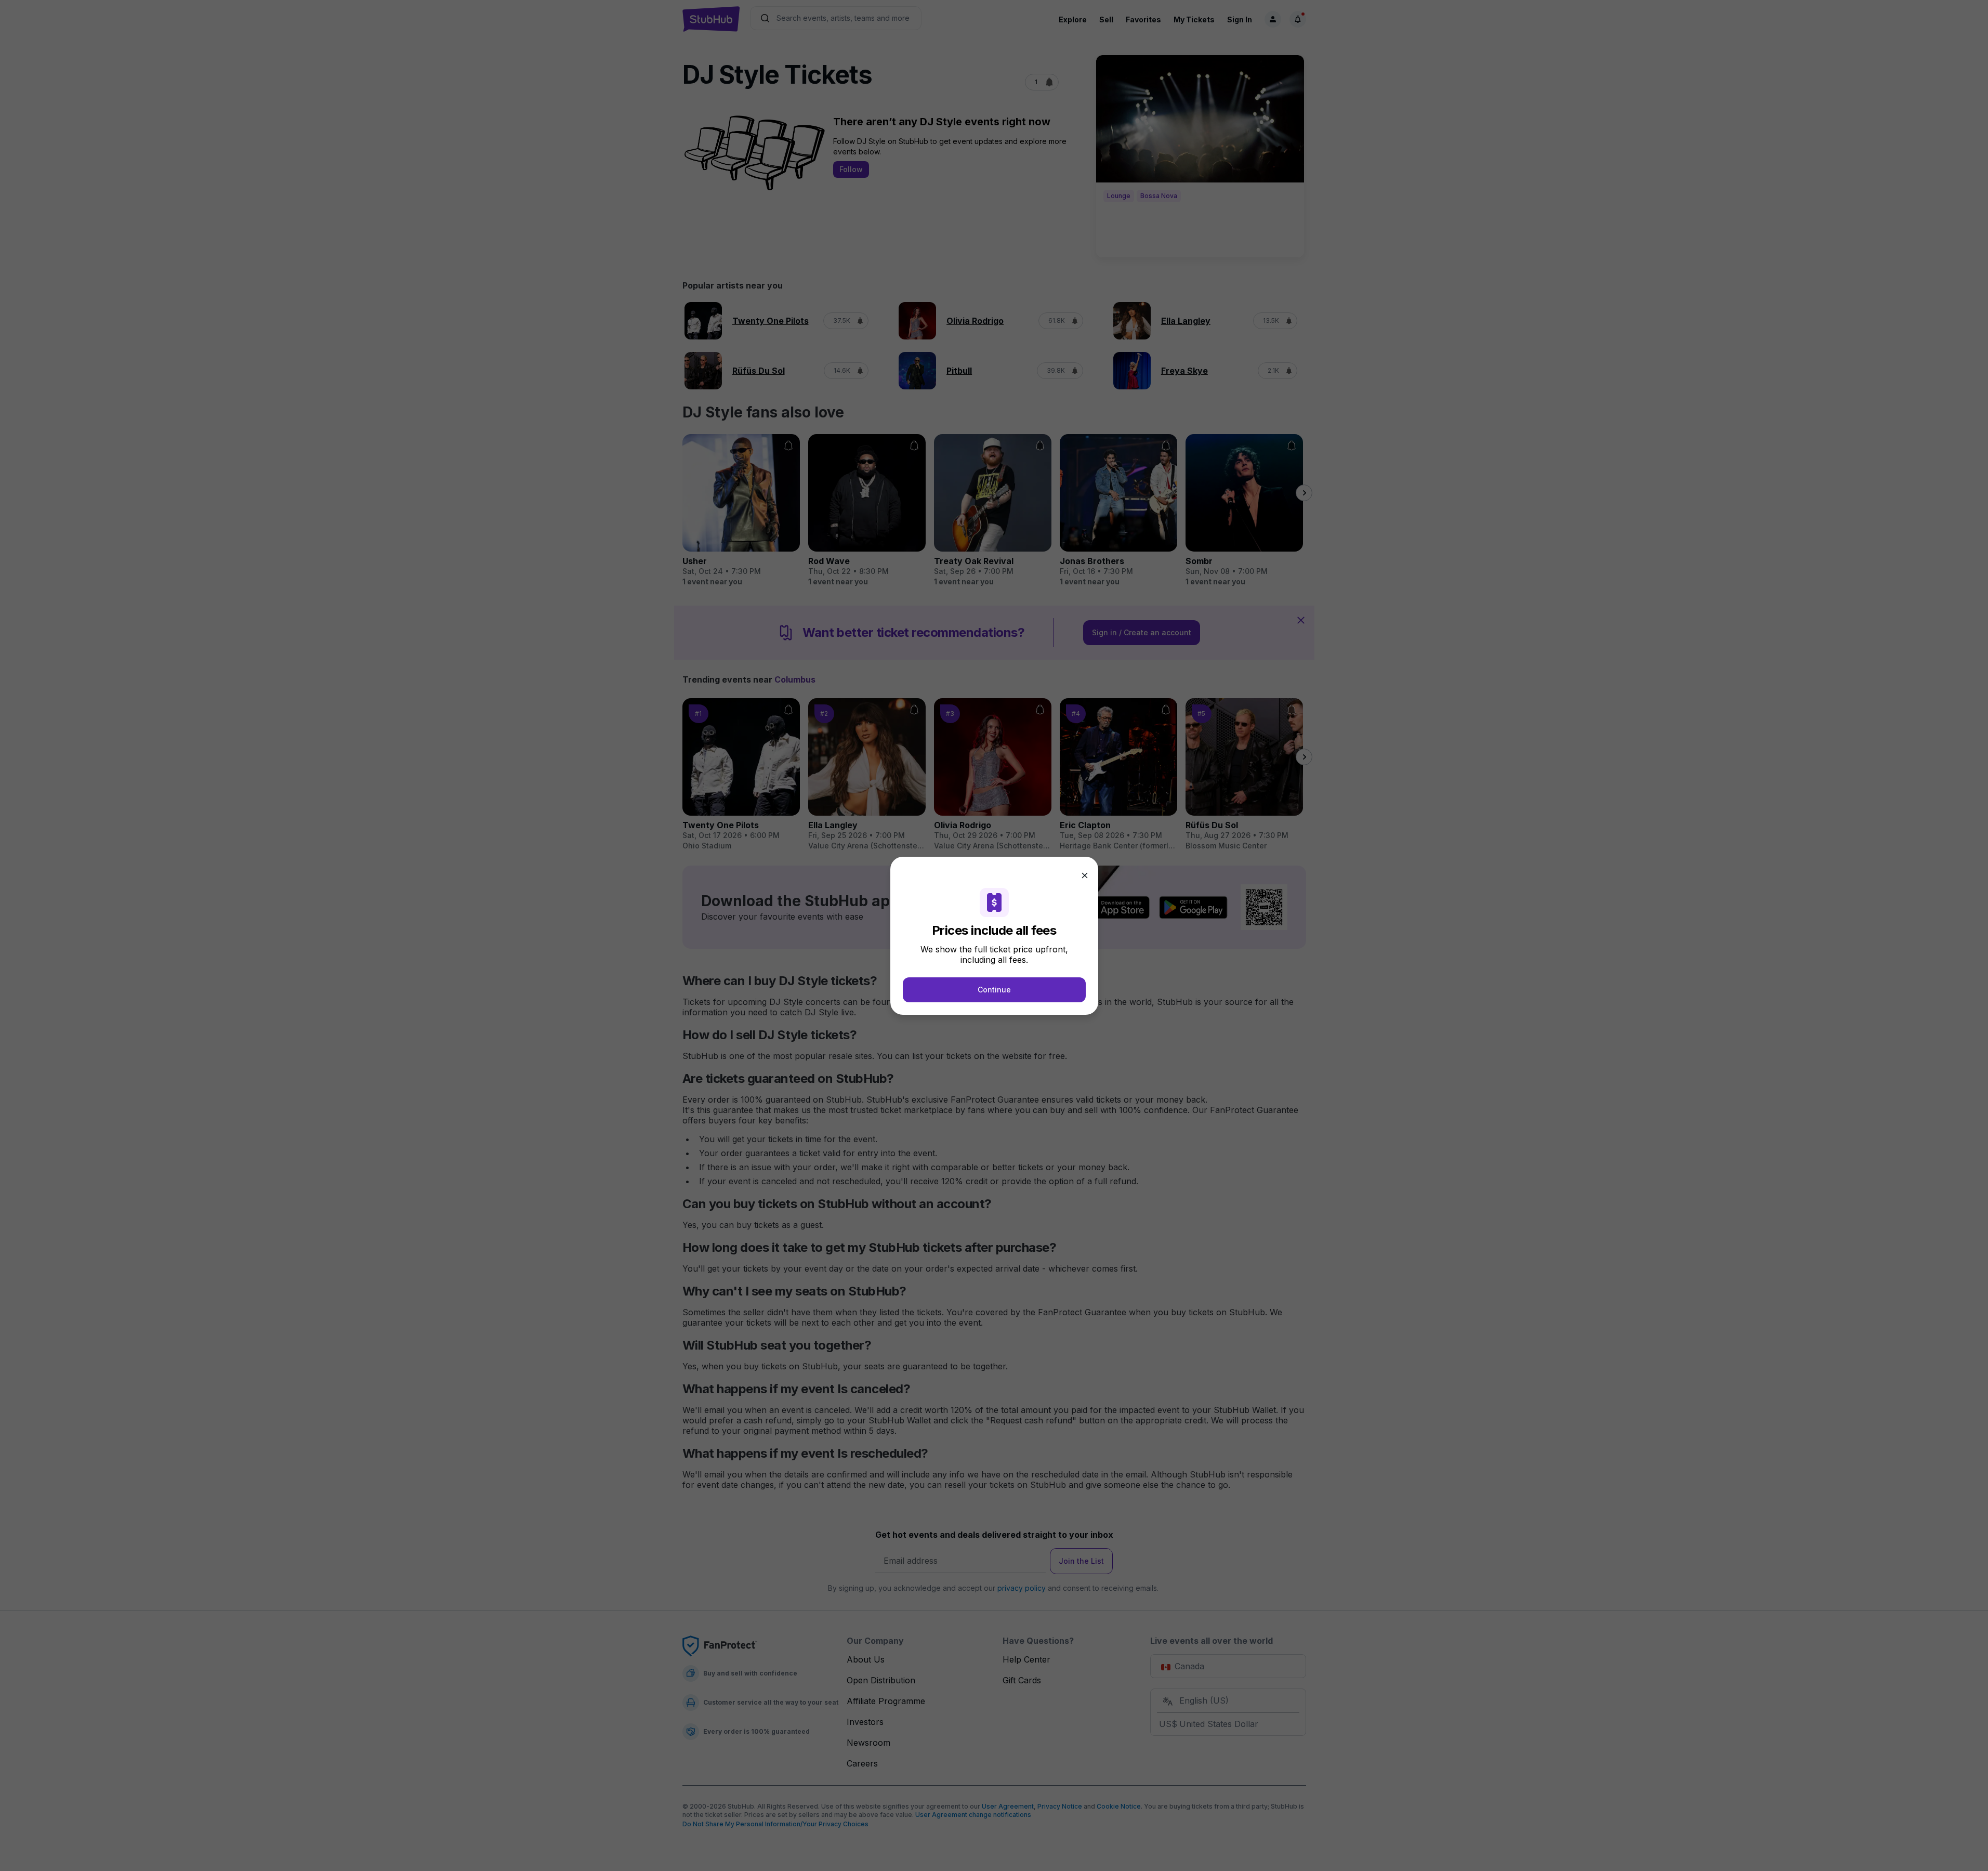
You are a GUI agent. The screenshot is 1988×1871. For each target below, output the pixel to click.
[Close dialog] (1085, 875)
